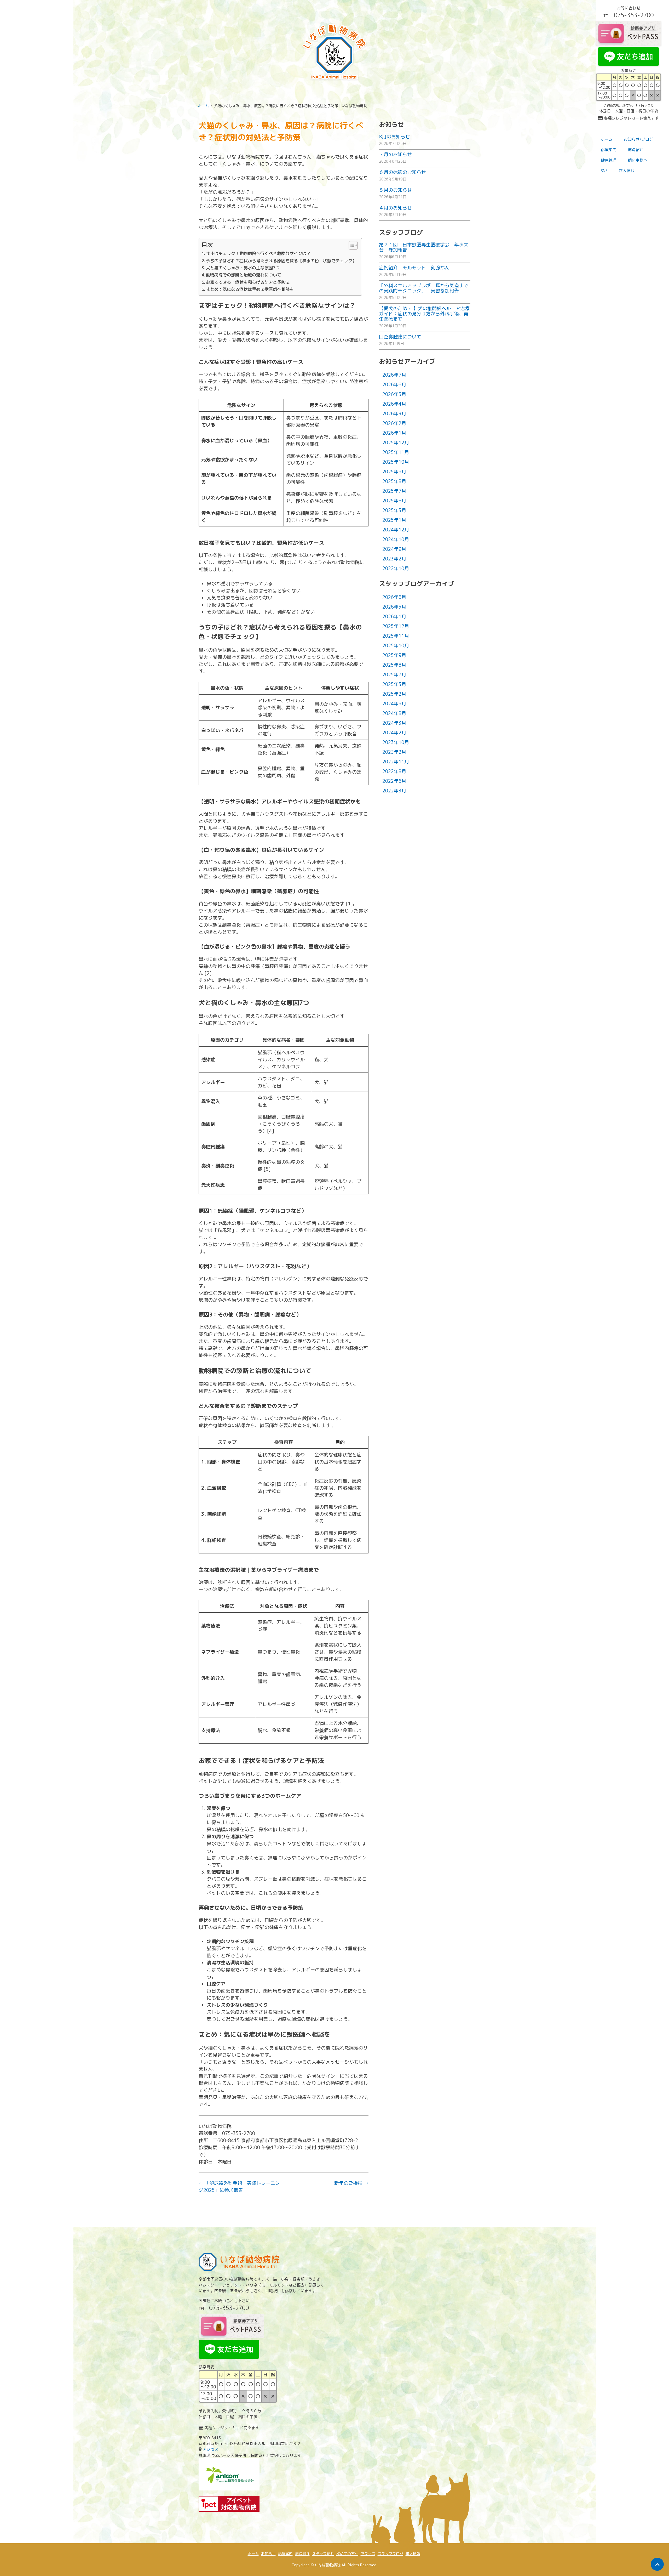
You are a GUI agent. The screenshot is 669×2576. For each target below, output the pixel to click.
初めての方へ (347, 2554)
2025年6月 (394, 501)
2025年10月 (396, 462)
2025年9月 (394, 472)
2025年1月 (394, 520)
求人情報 (627, 171)
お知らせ (268, 2554)
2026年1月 (394, 433)
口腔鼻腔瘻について (400, 337)
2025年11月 (396, 452)
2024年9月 (394, 549)
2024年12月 (396, 530)
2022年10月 (396, 568)
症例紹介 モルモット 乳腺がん (414, 268)
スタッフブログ (390, 2554)
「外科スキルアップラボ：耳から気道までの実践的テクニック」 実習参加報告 (424, 288)
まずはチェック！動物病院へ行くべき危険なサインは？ (258, 253)
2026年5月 (394, 394)
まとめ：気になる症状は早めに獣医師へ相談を (250, 289)
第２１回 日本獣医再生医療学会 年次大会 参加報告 (424, 247)
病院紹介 (302, 2554)
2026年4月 (394, 404)
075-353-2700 (634, 15)
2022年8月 (394, 771)
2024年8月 (394, 713)
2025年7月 (394, 491)
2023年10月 (396, 742)
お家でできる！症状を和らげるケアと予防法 (248, 282)
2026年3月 (394, 414)
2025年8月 (394, 481)
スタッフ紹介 (323, 2554)
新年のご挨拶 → (351, 2183)
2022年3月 (394, 791)
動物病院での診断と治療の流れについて (244, 275)
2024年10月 (396, 539)
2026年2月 (394, 423)
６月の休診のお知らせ (402, 172)
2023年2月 (394, 559)
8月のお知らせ (394, 137)
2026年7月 (394, 375)
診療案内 (609, 150)
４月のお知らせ (395, 208)
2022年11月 (396, 762)
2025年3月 (394, 510)
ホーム (607, 139)
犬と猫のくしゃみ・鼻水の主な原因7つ (243, 268)
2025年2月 (394, 694)
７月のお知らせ (395, 154)
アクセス (211, 2449)
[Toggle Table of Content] (351, 245)
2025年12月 (396, 443)
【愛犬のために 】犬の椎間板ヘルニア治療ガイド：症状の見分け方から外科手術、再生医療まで (424, 314)
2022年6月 (394, 781)
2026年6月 (394, 385)
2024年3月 (394, 723)
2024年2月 (394, 733)
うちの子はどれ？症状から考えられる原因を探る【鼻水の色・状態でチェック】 (281, 261)
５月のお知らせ (395, 190)
